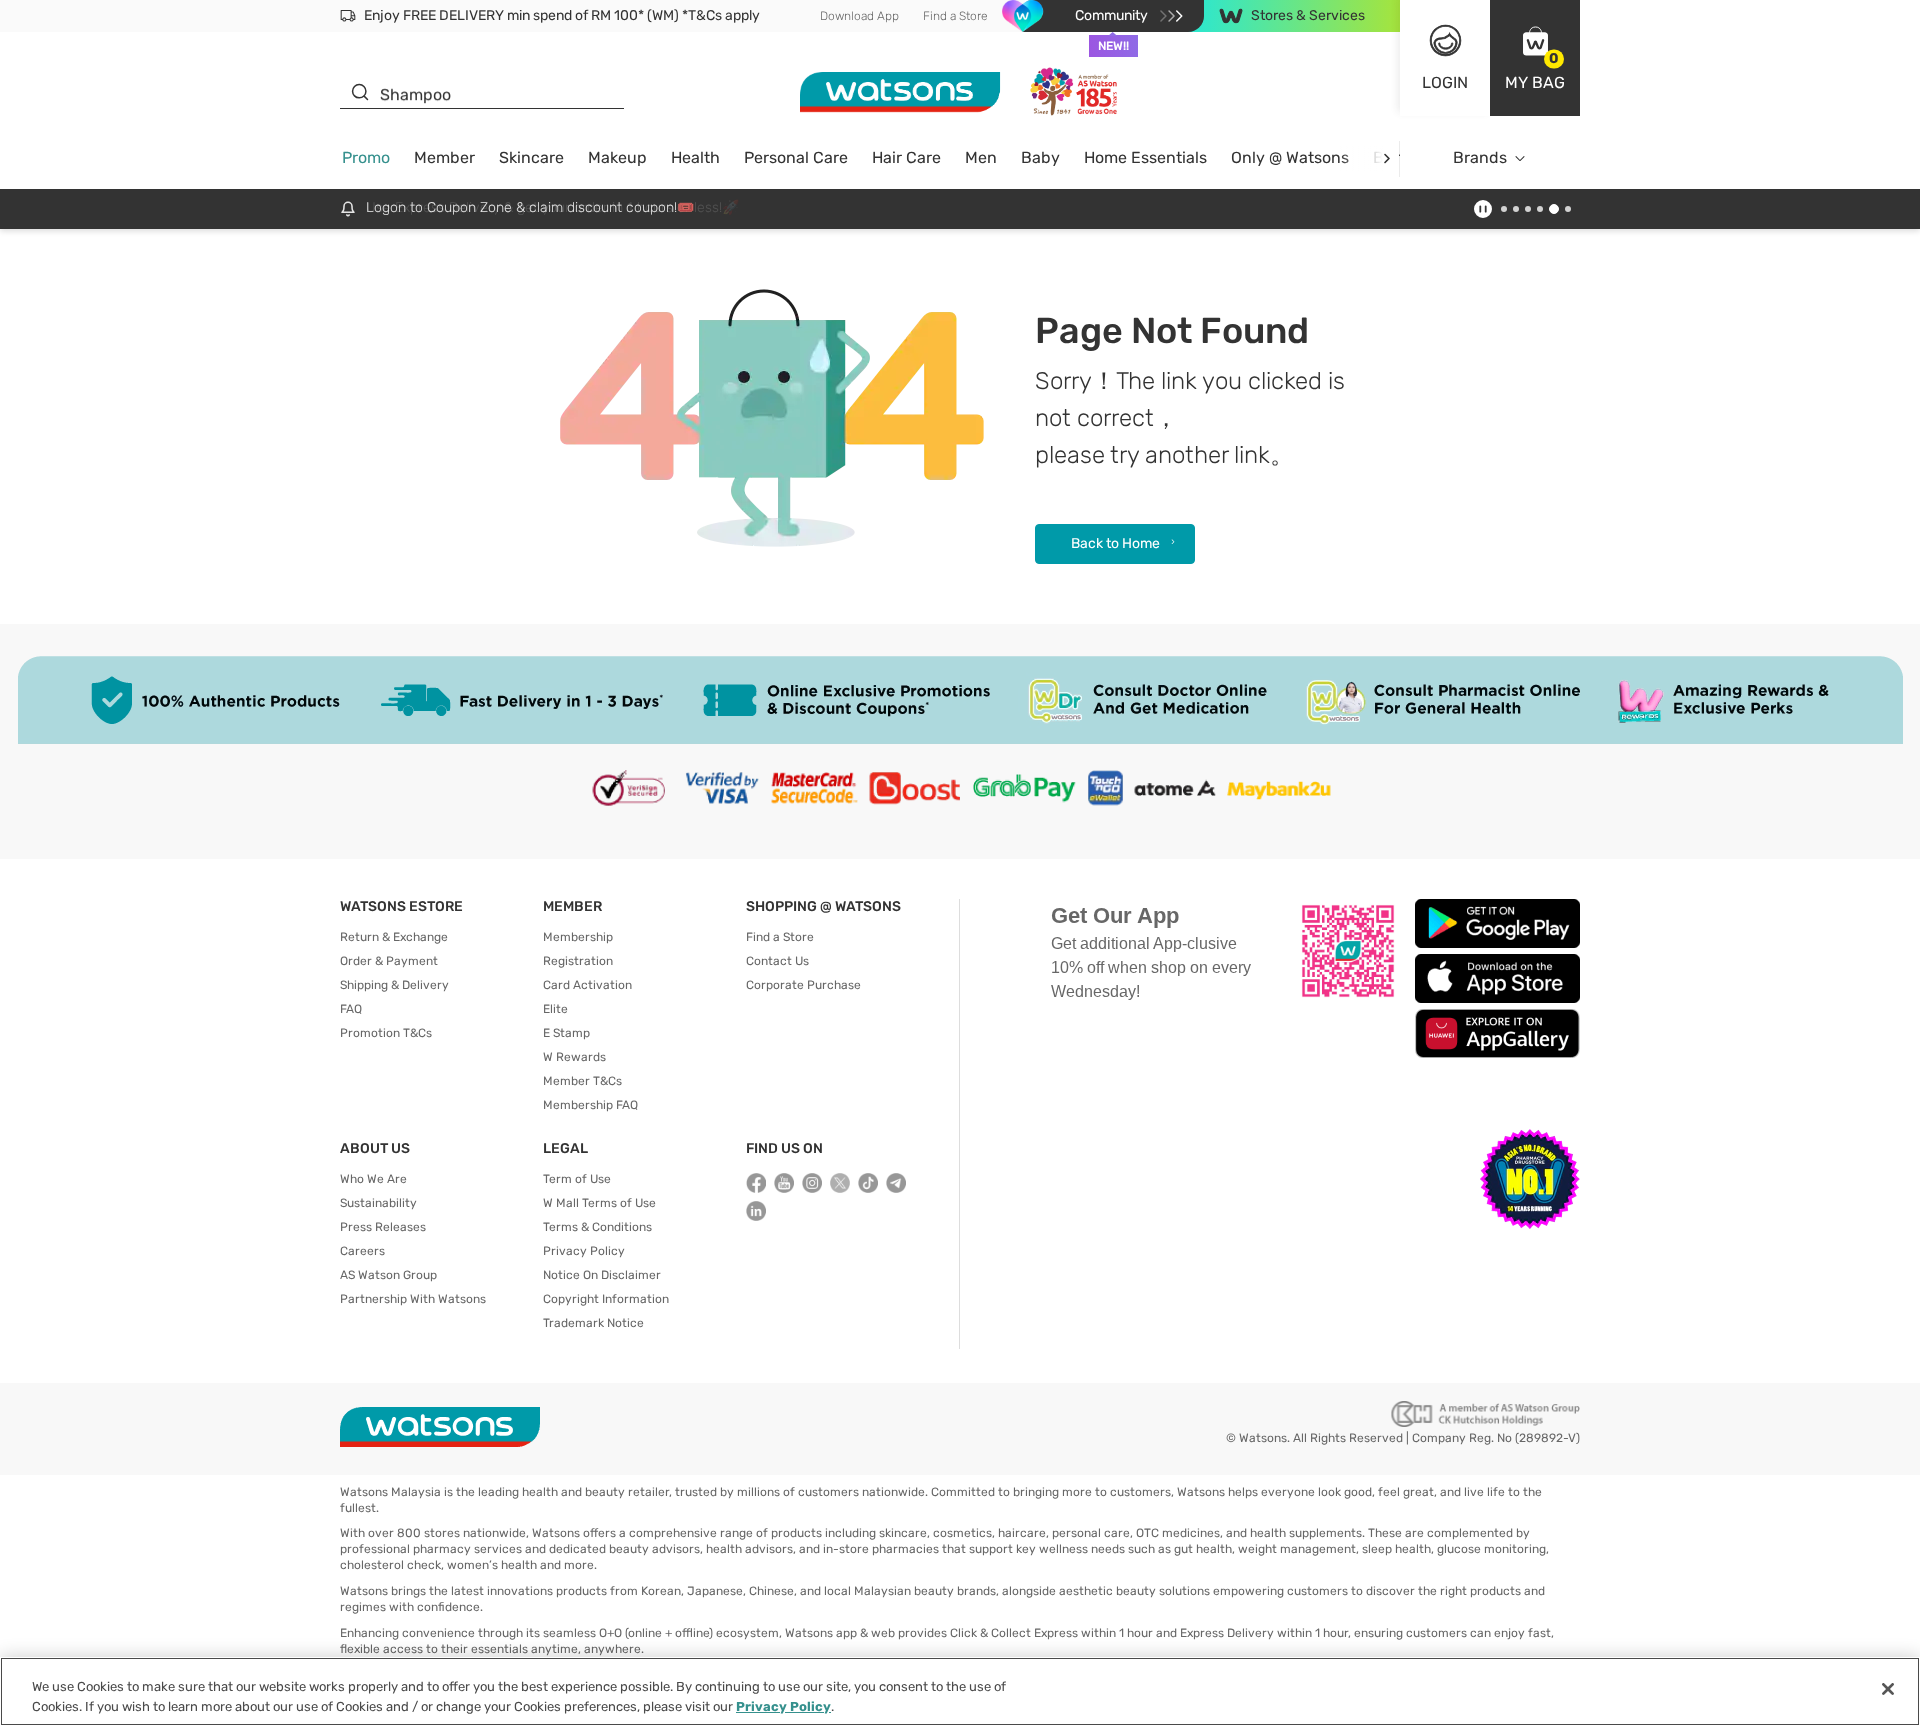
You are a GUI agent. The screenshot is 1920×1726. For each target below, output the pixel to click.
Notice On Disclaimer (602, 1275)
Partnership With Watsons (413, 1299)
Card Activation (587, 985)
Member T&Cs (582, 1081)
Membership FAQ (590, 1105)
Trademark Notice (593, 1323)
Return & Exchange (394, 937)
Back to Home (1115, 543)
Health (695, 157)
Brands (1480, 157)
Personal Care (796, 157)
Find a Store (955, 16)
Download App (859, 16)
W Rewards (574, 1057)
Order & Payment (389, 961)
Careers (362, 1251)
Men (981, 157)
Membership (578, 937)
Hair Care (906, 157)
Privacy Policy (584, 1251)
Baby (1040, 157)
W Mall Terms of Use (599, 1203)
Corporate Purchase (803, 985)
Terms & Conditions (597, 1227)
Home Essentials (1145, 157)
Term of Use (577, 1179)
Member (444, 157)
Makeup (617, 157)
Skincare (531, 157)
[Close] (1888, 1689)
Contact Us (777, 961)
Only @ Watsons (1290, 157)
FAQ (351, 1009)
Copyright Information (606, 1299)
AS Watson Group (388, 1275)
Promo (366, 157)
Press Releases (383, 1227)
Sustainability (378, 1203)
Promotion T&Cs (386, 1033)
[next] (1386, 158)
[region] (960, 1691)
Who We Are (373, 1179)
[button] (1535, 58)
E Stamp (566, 1033)
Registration (578, 961)
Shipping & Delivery (394, 985)
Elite (555, 1009)
